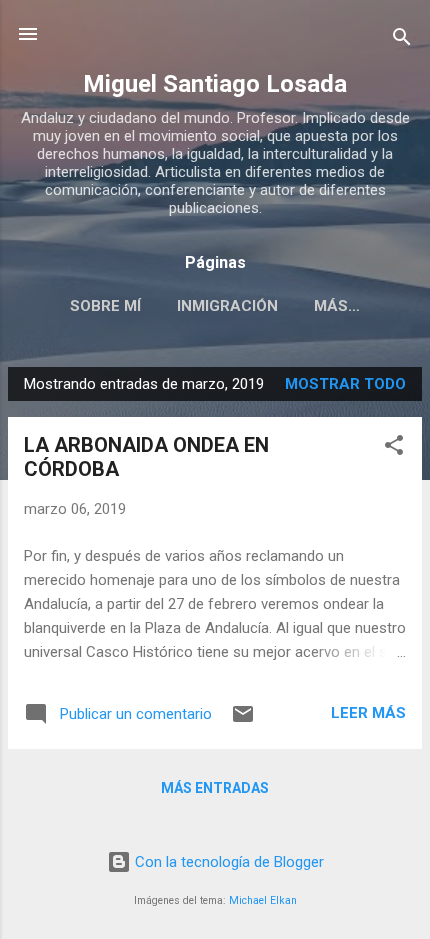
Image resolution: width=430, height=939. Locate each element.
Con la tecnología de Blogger (227, 862)
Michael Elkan (263, 900)
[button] (394, 448)
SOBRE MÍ (105, 306)
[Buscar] (402, 40)
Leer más (368, 713)
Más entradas (215, 788)
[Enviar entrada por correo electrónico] (243, 721)
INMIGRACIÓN (227, 306)
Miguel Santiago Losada (215, 84)
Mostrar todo (345, 384)
